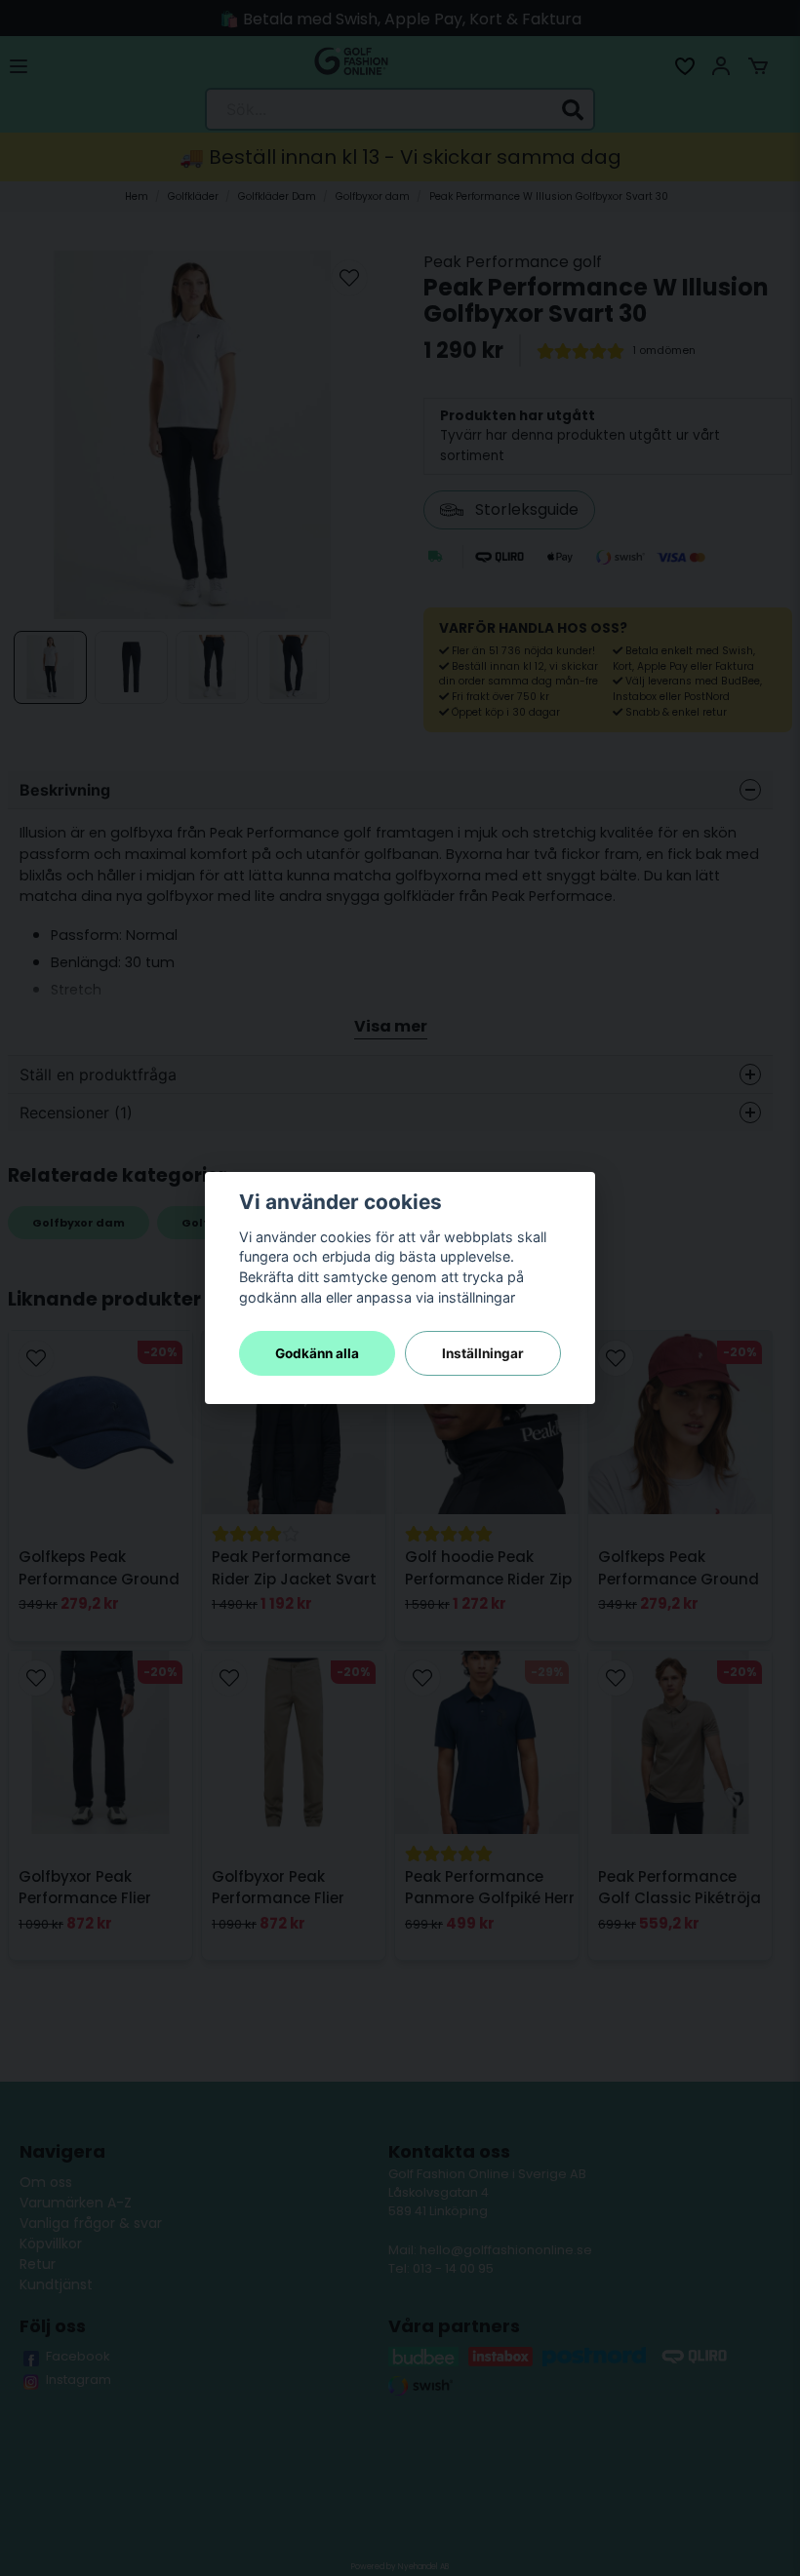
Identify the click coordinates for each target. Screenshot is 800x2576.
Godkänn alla (317, 1353)
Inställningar (483, 1353)
